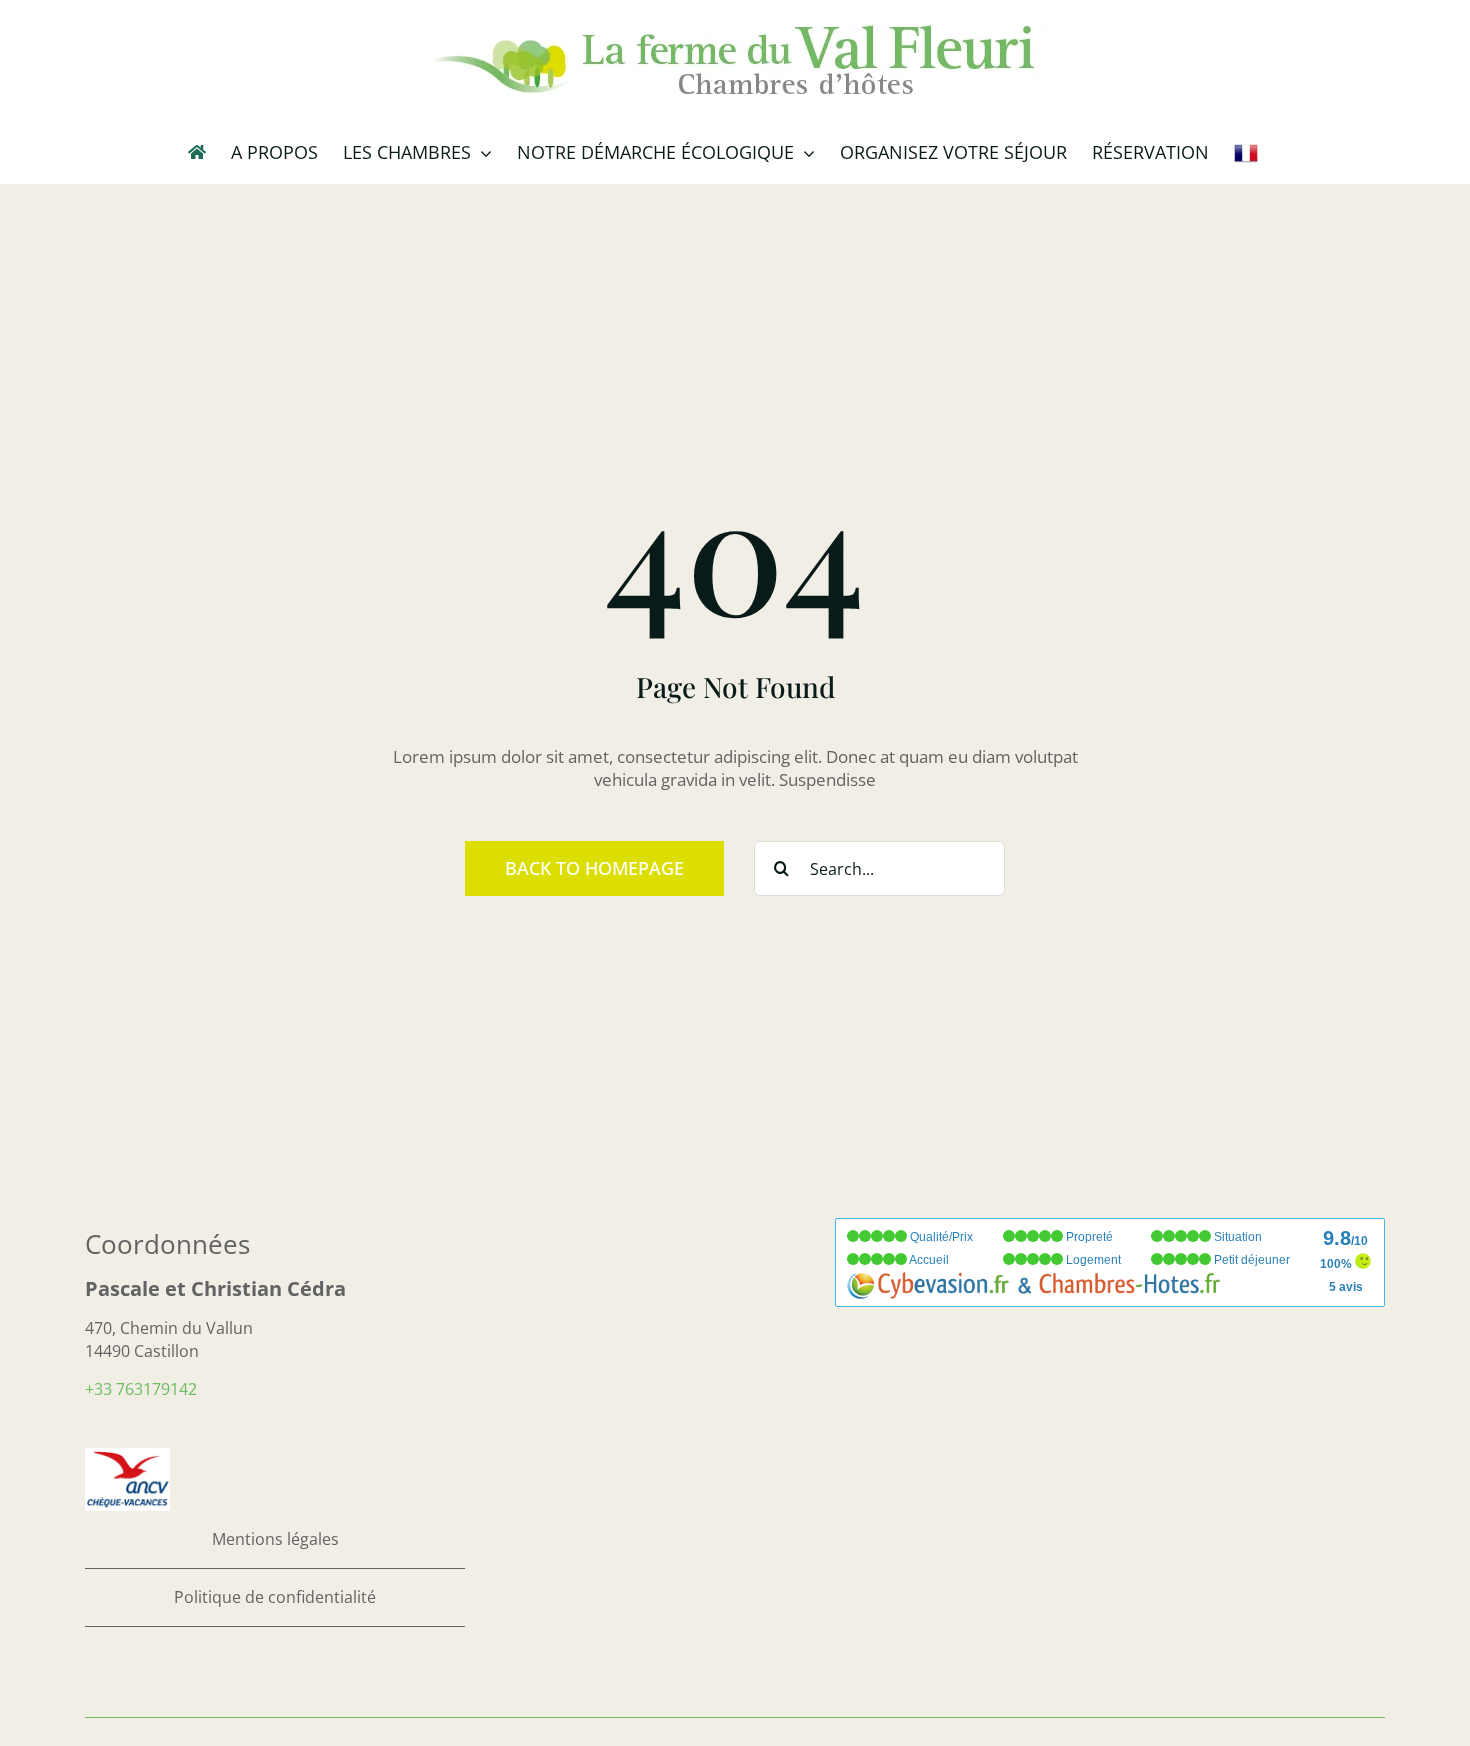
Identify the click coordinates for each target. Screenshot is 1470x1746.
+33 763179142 (141, 1389)
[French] (1246, 151)
